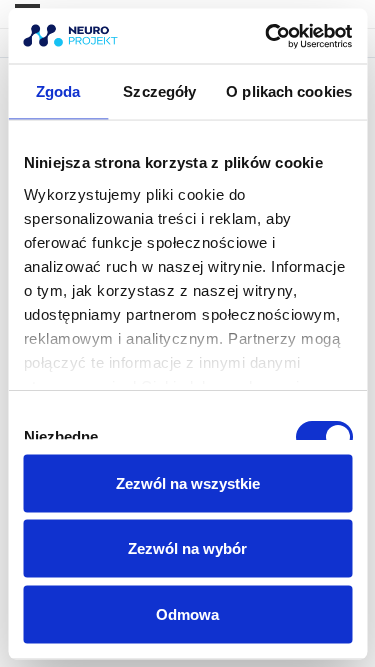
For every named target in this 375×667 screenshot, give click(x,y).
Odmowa (187, 613)
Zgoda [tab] (58, 91)
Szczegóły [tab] (159, 91)
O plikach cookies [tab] (289, 91)
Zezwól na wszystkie (188, 482)
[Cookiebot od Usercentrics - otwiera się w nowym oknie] (267, 36)
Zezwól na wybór (187, 548)
